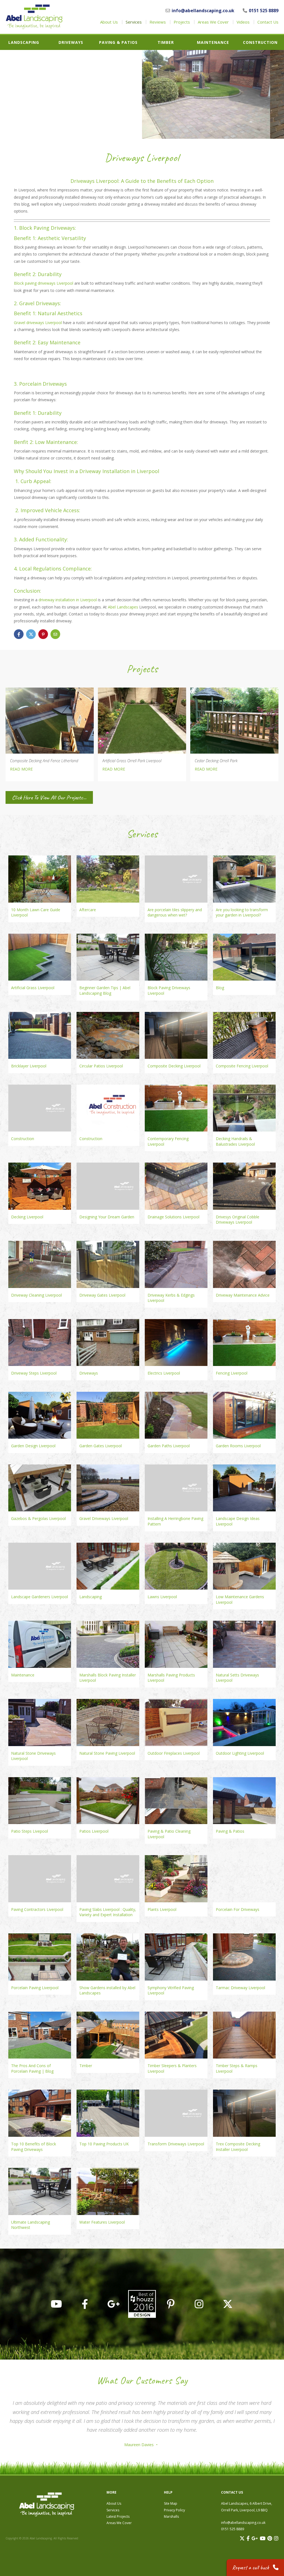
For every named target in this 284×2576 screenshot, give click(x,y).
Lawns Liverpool (162, 1597)
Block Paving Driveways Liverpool (169, 990)
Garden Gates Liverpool (101, 1446)
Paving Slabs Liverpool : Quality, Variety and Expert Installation (108, 1912)
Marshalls (171, 2516)
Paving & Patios (118, 42)
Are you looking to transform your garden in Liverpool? (242, 912)
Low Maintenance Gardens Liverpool (240, 1599)
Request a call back (251, 2568)
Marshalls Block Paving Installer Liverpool (108, 1678)
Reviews (158, 22)
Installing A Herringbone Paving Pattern (175, 1521)
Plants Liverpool (162, 1909)
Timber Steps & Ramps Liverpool (237, 2068)
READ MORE (21, 769)
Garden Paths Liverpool (169, 1446)
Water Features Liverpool (102, 2222)
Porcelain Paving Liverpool (35, 1988)
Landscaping (24, 42)
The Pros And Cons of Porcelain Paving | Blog (32, 2068)
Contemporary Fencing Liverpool (168, 1141)
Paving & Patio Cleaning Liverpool (169, 1834)
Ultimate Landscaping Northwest (31, 2225)
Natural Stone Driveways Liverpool (33, 1756)
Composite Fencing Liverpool (242, 1066)
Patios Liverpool (94, 1831)
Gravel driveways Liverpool (38, 323)
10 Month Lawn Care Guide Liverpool (36, 912)
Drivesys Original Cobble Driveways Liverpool (238, 1220)
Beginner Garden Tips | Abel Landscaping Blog (105, 990)
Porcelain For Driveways (238, 1909)
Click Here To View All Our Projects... (49, 797)
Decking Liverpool (27, 1217)
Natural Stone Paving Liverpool (107, 1753)
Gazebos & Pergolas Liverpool (38, 1518)
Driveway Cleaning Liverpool (36, 1295)
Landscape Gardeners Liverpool (40, 1597)
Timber (166, 42)
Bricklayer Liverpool (29, 1066)
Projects (182, 22)
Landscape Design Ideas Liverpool (238, 1521)
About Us (109, 22)
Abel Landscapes (123, 607)
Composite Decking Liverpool (174, 1066)
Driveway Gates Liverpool (102, 1295)
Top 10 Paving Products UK (104, 2144)
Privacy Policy (174, 2510)
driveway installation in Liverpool (68, 600)
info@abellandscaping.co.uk (203, 11)
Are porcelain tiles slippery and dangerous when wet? (175, 912)
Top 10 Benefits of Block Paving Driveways (34, 2147)
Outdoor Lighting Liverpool (240, 1753)
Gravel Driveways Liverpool (104, 1518)
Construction (260, 42)
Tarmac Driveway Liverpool (240, 1988)
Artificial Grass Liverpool (33, 988)
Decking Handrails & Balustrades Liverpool (235, 1141)
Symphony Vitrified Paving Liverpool (171, 1990)
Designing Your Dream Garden (107, 1217)
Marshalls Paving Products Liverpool (171, 1678)
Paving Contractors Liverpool (37, 1909)
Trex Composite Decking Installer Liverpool (238, 2147)
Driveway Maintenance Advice (243, 1295)
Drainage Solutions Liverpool (173, 1217)
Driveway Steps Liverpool (34, 1373)
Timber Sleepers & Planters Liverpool (172, 2068)
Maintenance (213, 42)
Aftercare (88, 910)
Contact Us (268, 22)
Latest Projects (118, 2516)
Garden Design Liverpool (33, 1446)
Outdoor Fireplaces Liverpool (174, 1753)
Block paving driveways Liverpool (44, 283)
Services (134, 22)
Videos (243, 22)
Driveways (71, 42)
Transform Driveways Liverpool (176, 2144)
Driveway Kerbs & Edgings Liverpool (171, 1298)
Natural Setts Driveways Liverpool (237, 1678)
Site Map (171, 2503)
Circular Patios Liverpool (101, 1066)
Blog (220, 988)
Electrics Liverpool (164, 1373)
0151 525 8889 (264, 11)
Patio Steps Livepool (30, 1831)
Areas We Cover (213, 22)
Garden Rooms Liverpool (238, 1446)
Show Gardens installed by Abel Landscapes (107, 1990)
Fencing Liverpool (232, 1373)
